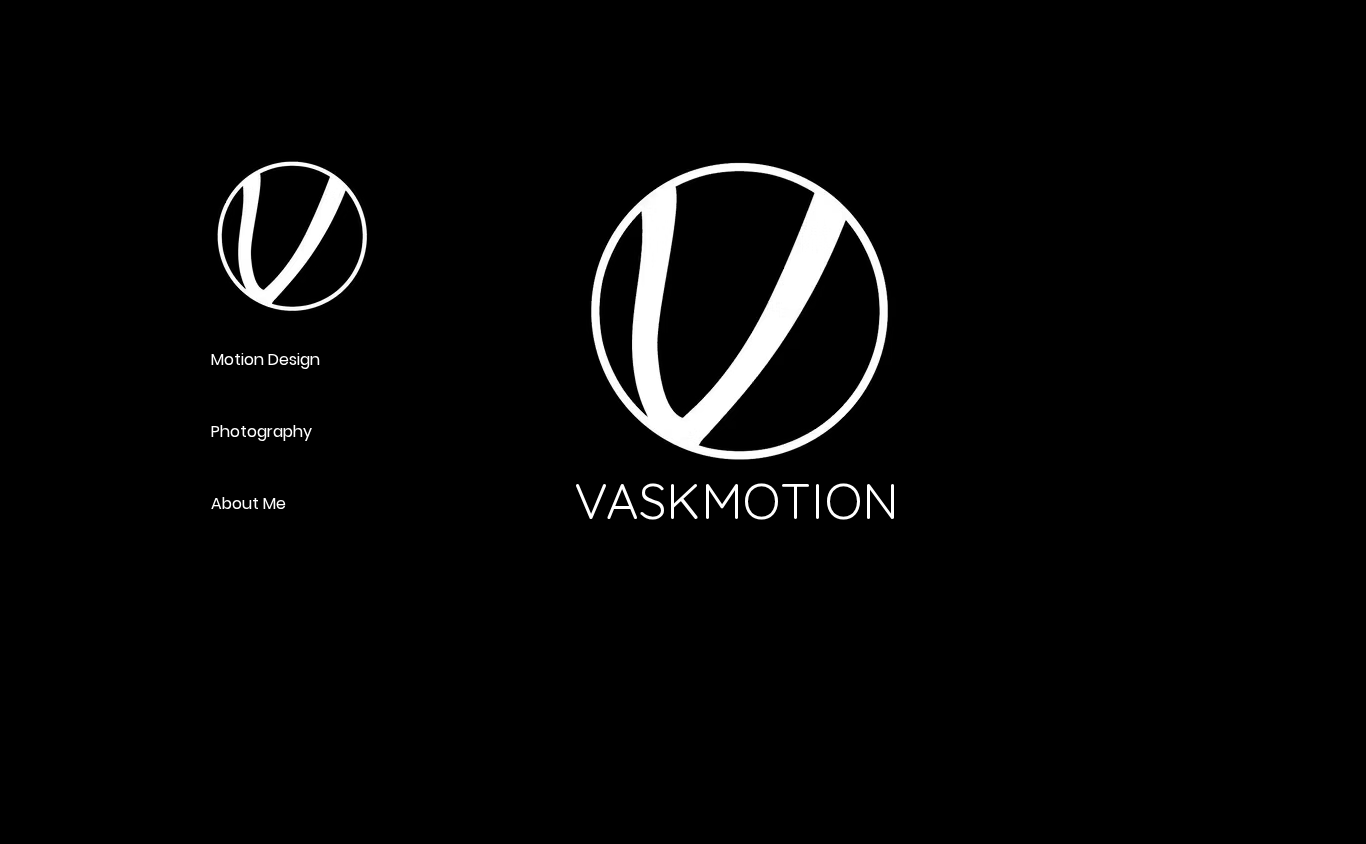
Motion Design (265, 359)
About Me (248, 503)
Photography (261, 431)
